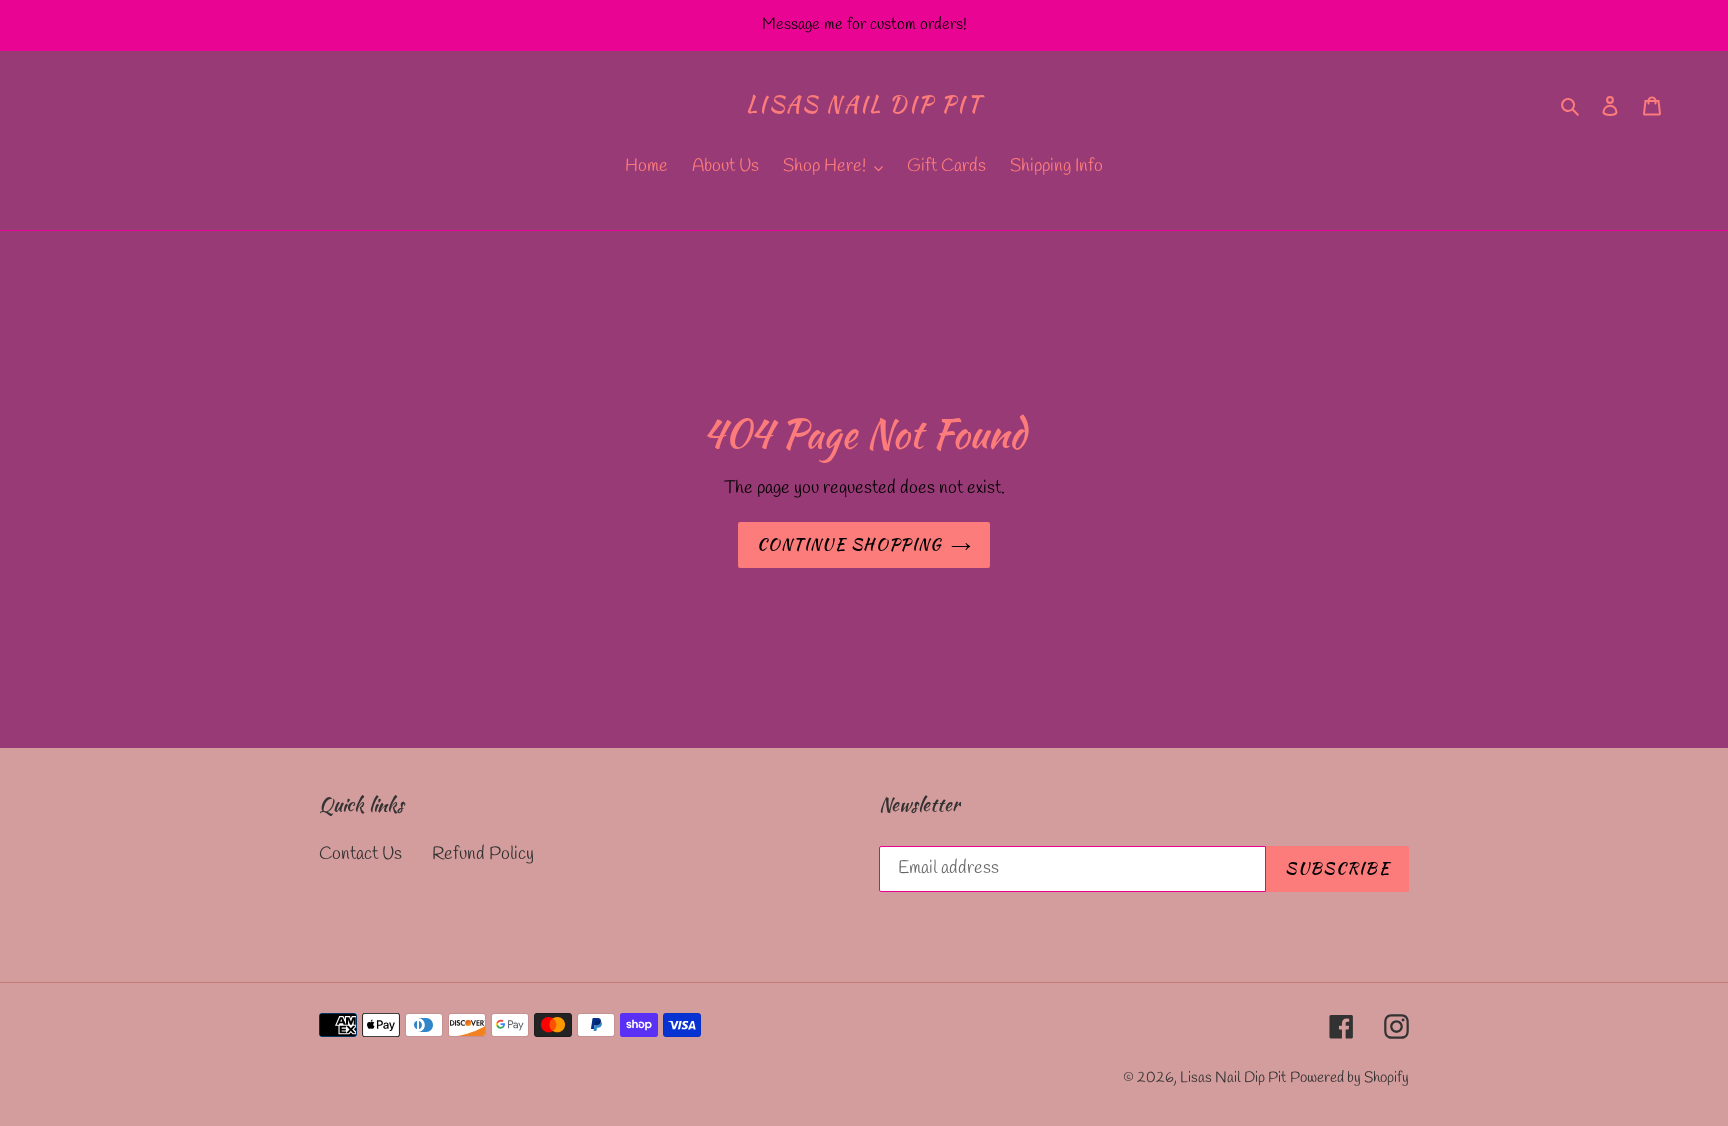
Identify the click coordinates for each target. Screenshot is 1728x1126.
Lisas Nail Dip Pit (864, 104)
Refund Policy (483, 854)
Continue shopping (849, 544)
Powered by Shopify (1349, 1078)
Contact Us (360, 854)
